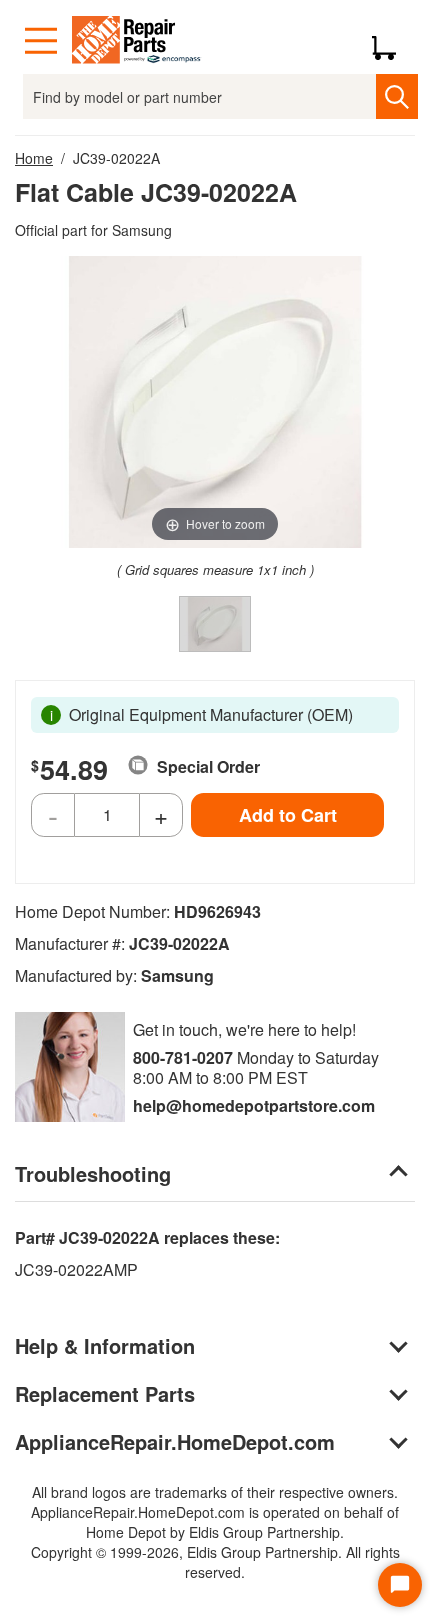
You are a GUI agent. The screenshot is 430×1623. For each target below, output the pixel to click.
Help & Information (105, 1345)
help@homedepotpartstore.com (254, 1105)
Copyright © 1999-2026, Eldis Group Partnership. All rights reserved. (215, 1562)
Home (34, 158)
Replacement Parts (105, 1393)
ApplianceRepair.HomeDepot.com (175, 1441)
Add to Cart (288, 815)
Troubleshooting (93, 1173)
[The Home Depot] (137, 41)
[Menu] (41, 41)
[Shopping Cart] (391, 41)
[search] (396, 96)
